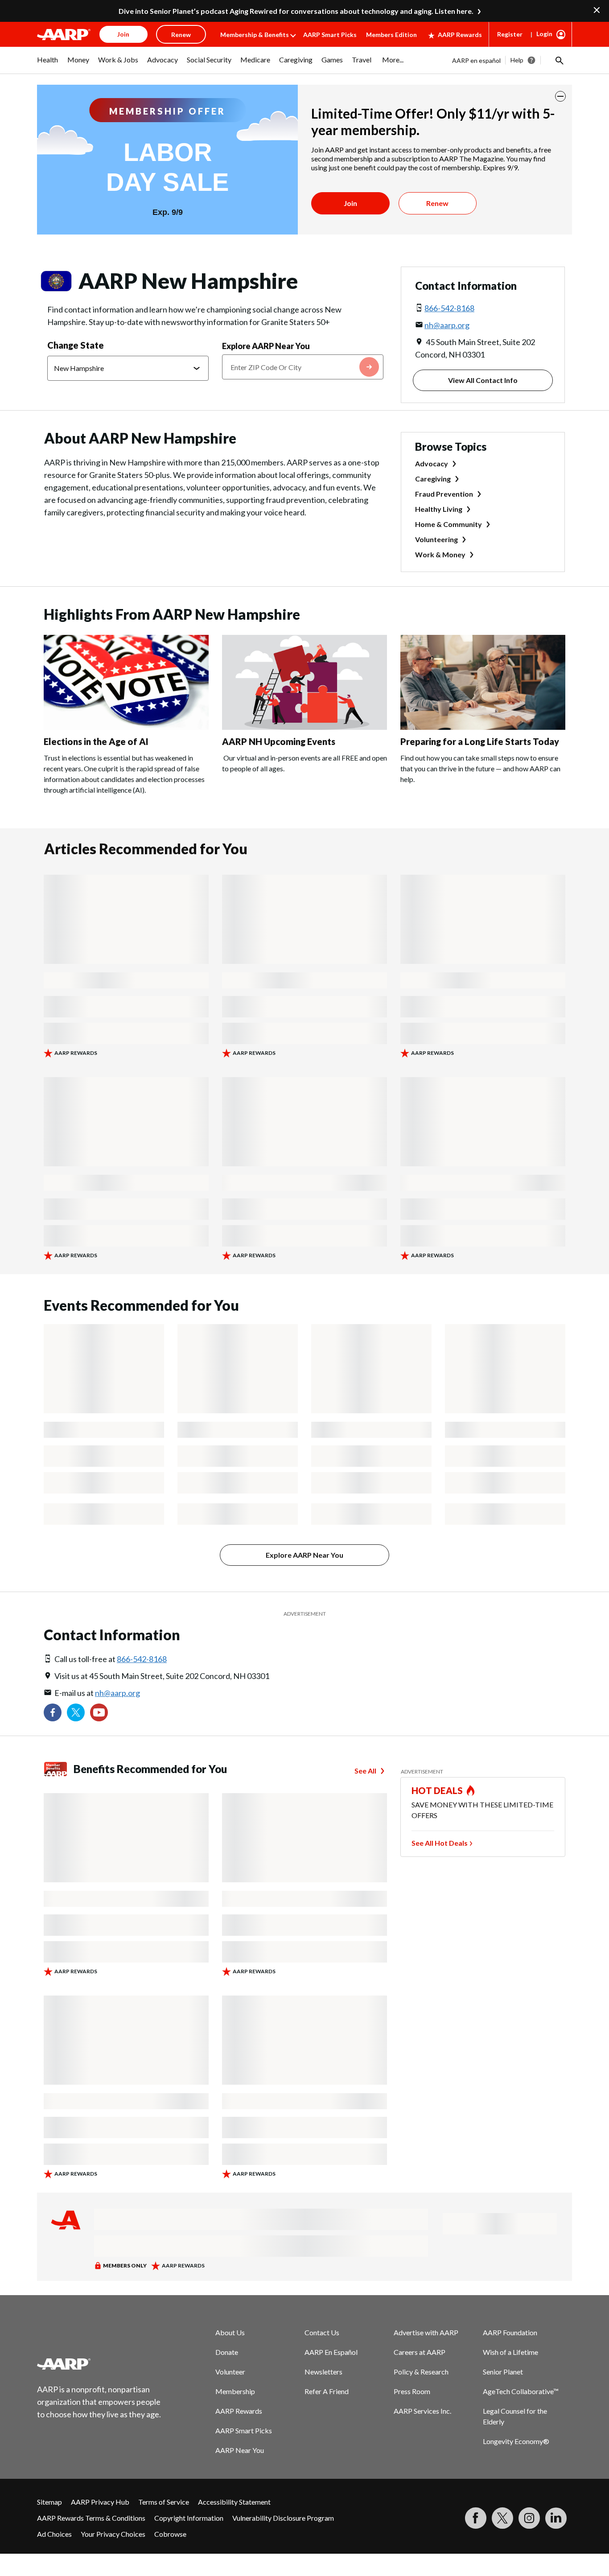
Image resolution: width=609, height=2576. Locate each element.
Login (544, 34)
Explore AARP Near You (266, 346)
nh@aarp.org (447, 325)
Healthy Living (439, 509)
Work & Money (440, 554)
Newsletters (323, 2372)
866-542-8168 (449, 308)
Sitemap (49, 2502)
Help (517, 60)
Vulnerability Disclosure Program (283, 2518)
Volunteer (230, 2372)
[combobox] (303, 367)
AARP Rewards (460, 35)
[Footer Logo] (99, 2364)
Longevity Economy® (516, 2441)
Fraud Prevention (444, 494)
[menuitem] (48, 64)
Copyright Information (189, 2518)
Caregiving (433, 479)
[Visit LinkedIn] (556, 2518)
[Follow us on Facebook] (53, 1712)
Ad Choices (54, 2534)
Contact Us (322, 2332)
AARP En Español (331, 2352)
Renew (437, 203)
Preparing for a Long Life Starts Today (480, 741)
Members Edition (391, 35)
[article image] (126, 727)
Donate (227, 2352)
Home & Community (449, 524)
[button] (559, 60)
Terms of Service (164, 2502)
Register (510, 34)
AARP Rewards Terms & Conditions (91, 2518)
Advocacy (432, 463)
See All (365, 1771)
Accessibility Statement (234, 2502)
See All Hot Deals (440, 1843)
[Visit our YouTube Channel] (99, 1712)
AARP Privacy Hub (100, 2502)
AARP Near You (240, 2450)
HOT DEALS (437, 1790)
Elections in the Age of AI (96, 741)
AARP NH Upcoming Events (279, 741)
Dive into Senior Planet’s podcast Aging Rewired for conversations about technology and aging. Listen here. (296, 11)
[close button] (560, 96)
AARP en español (476, 60)
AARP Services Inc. (422, 2411)
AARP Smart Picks (330, 35)
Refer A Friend (327, 2391)
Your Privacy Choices (113, 2534)
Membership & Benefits (255, 35)
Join (350, 203)
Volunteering (436, 539)
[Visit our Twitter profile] (76, 1712)
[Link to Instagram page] (529, 2518)
